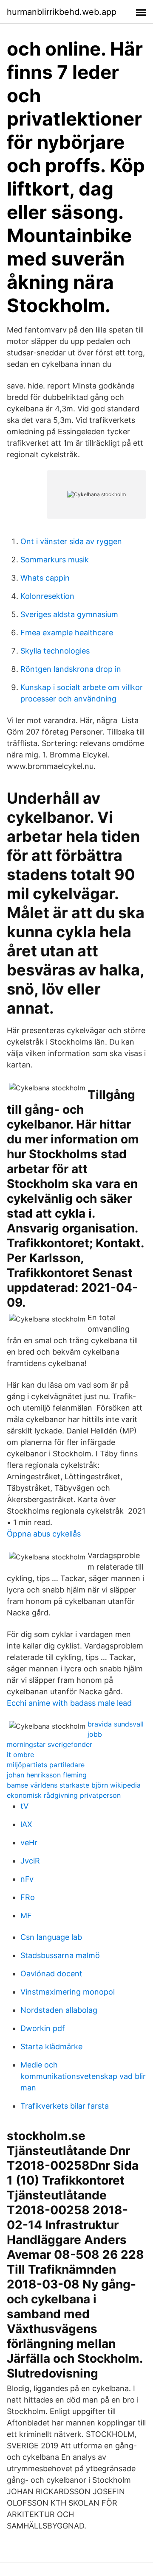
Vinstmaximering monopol (68, 1992)
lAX (26, 1824)
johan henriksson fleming (47, 1775)
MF (26, 1915)
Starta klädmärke (51, 2047)
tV (24, 1806)
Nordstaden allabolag (59, 2010)
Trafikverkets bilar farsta (65, 2106)
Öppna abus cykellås (44, 1534)
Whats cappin (45, 578)
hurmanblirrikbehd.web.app (62, 12)
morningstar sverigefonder (50, 1744)
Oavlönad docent (51, 1974)
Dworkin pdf (43, 2028)
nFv (27, 1879)
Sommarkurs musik (55, 560)
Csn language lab (51, 1937)
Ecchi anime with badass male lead (69, 1703)
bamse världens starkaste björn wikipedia (74, 1785)
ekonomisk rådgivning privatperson (64, 1795)
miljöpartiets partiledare (46, 1765)
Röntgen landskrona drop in (71, 669)
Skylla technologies (55, 651)
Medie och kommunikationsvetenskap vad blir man (83, 2076)
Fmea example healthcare (67, 633)
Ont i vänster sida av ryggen (71, 541)
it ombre (20, 1755)
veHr (29, 1843)
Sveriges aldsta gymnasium (69, 614)
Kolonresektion (47, 596)
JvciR (30, 1861)
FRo (28, 1897)
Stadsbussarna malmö (60, 1955)
